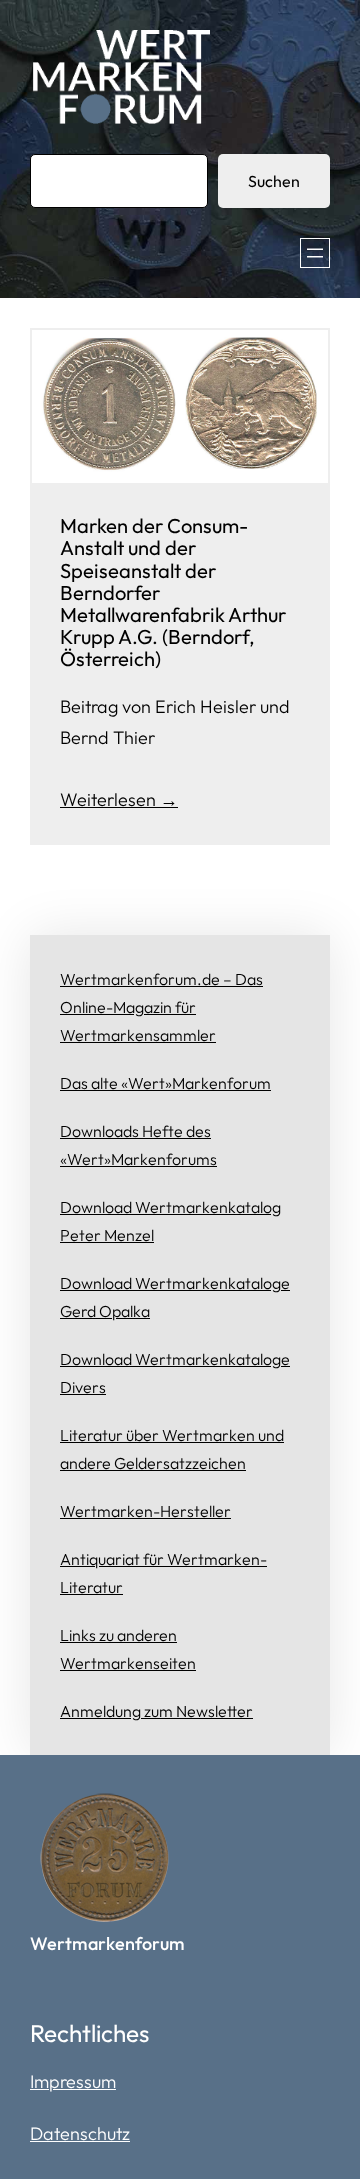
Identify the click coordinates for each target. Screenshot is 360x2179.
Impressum (73, 2081)
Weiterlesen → (119, 799)
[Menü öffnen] (315, 253)
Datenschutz (80, 2133)
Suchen (274, 181)
